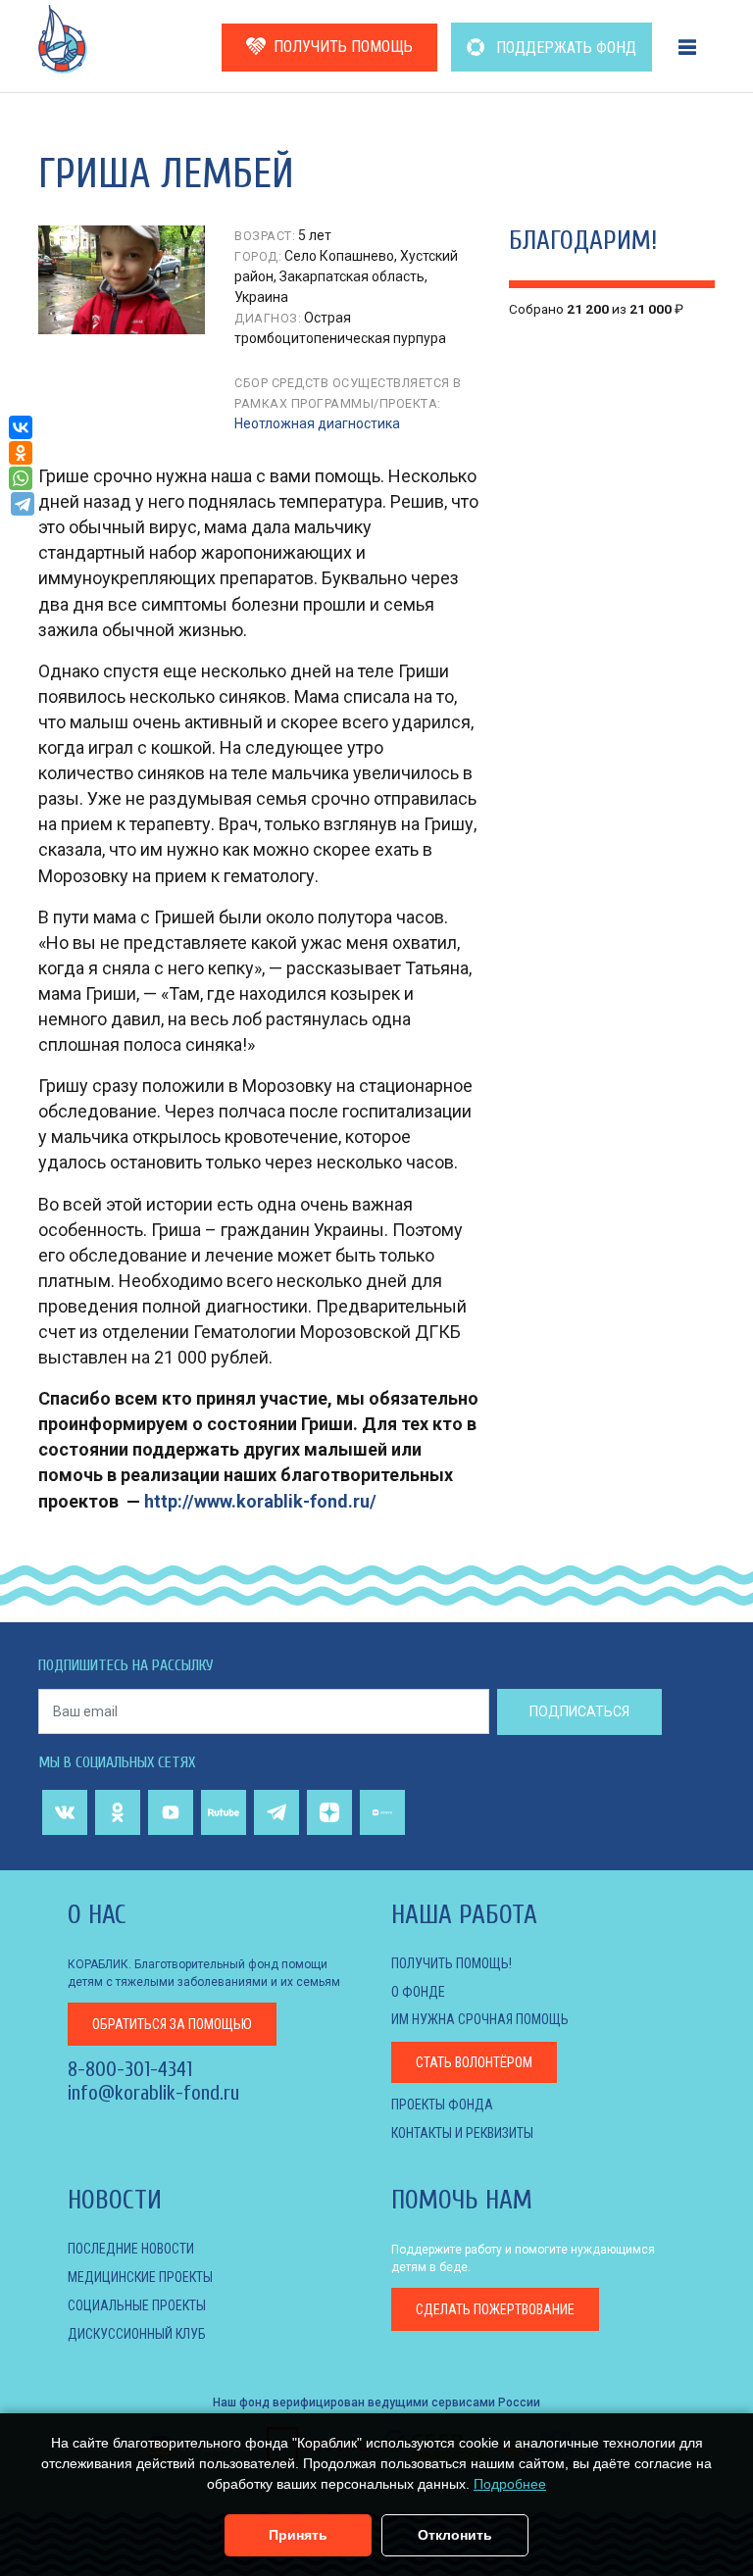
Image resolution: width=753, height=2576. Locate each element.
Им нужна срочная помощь (480, 2019)
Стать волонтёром (474, 2062)
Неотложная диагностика (317, 423)
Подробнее (510, 2484)
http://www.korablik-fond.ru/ (260, 1501)
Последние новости (131, 2249)
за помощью (172, 2024)
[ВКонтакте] (21, 427)
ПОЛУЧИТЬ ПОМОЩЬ (343, 47)
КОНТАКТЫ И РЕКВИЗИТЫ (462, 2133)
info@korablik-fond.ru (153, 2093)
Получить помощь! (452, 1963)
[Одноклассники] (21, 453)
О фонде (418, 1992)
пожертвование (495, 2309)
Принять (298, 2535)
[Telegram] (23, 504)
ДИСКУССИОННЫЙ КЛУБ (137, 2334)
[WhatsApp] (21, 478)
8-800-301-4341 (130, 2069)
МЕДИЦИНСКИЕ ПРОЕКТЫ (140, 2277)
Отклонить (455, 2535)
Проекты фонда (442, 2105)
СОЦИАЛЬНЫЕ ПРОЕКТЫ (137, 2305)
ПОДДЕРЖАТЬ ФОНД (564, 48)
